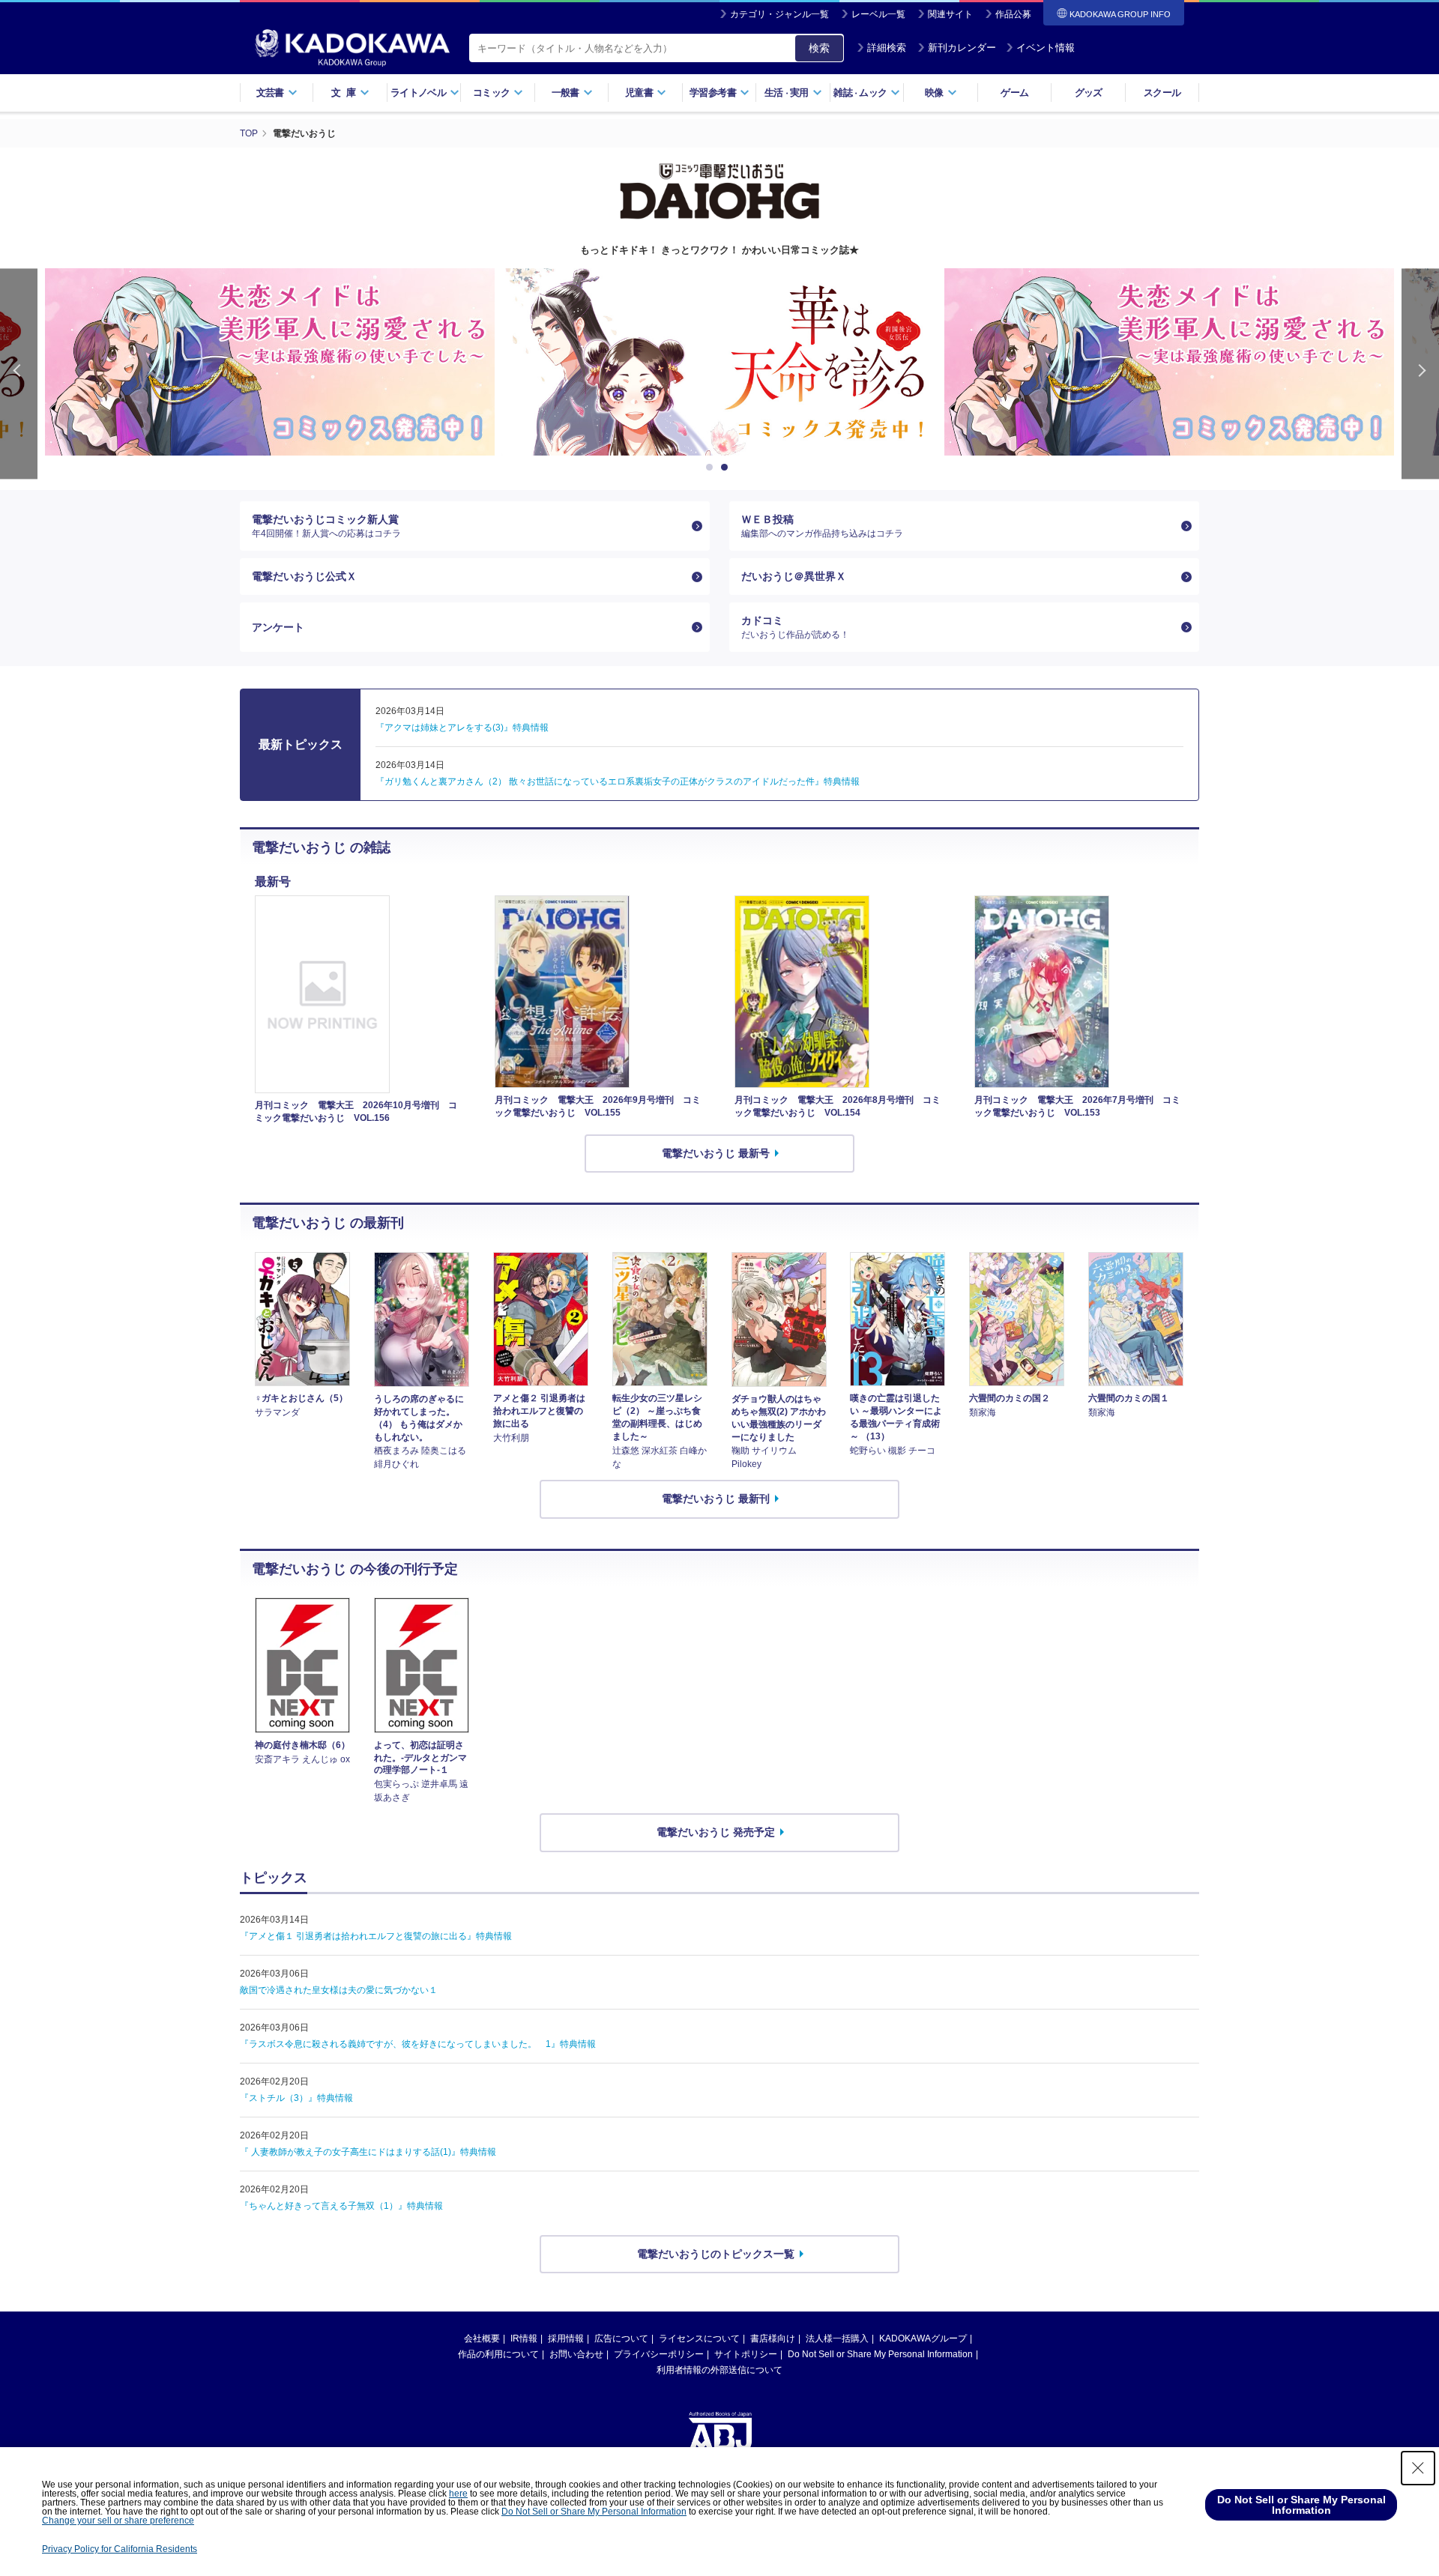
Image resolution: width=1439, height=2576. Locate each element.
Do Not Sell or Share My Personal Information (880, 2354)
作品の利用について (498, 2354)
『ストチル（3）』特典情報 (296, 2098)
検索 (819, 48)
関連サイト (950, 14)
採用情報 (566, 2338)
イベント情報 (1046, 48)
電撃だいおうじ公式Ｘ (304, 576)
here (458, 2494)
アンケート (278, 627)
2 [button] (727, 468)
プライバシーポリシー (659, 2354)
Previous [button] (19, 374)
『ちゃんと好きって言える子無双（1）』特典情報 (341, 2206)
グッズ (1089, 93)
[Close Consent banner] (1418, 2468)
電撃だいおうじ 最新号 (716, 1153)
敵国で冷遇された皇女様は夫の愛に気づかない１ (339, 1990)
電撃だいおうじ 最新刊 (716, 1499)
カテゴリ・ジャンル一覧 (779, 14)
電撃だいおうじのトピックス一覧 (716, 2254)
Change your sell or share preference (118, 2521)
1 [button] (712, 468)
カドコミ (795, 627)
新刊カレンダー (962, 48)
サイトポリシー (746, 2354)
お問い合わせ (576, 2354)
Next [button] (1420, 374)
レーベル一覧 (878, 14)
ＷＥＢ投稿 (822, 526)
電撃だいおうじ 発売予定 (716, 1832)
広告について (621, 2338)
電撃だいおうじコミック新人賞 (326, 526)
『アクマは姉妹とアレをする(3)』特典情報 (462, 728)
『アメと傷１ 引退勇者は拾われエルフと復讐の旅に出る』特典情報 (376, 1936)
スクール (1162, 93)
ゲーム (1014, 93)
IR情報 (524, 2338)
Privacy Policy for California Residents (120, 2549)
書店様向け (773, 2338)
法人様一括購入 (837, 2338)
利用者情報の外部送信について (719, 2370)
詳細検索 (887, 48)
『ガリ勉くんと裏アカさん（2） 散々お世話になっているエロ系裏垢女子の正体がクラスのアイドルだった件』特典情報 (618, 781)
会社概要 (482, 2338)
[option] (270, 362)
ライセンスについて (699, 2338)
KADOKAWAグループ (923, 2338)
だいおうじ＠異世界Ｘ (794, 576)
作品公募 (1013, 14)
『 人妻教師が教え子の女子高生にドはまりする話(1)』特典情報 (368, 2152)
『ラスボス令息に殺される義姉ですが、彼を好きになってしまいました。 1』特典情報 (418, 2044)
